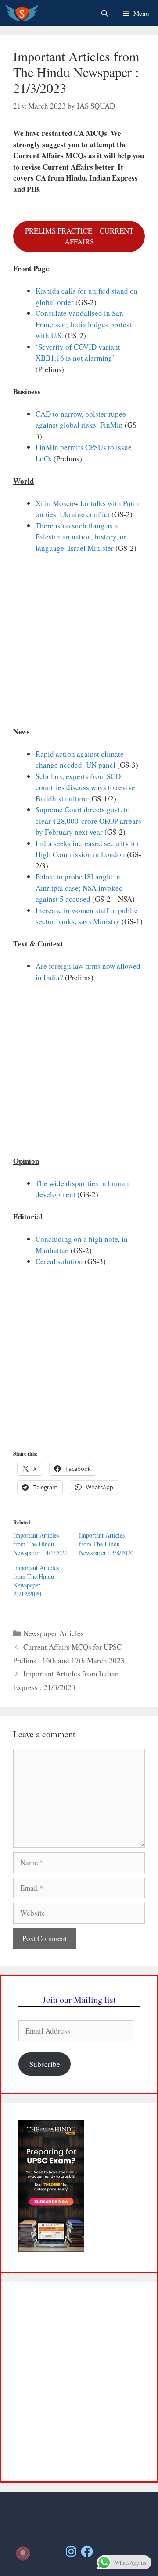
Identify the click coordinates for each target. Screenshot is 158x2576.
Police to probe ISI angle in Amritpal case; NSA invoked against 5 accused (79, 888)
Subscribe (45, 2064)
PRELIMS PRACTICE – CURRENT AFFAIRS (79, 236)
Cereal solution (59, 1261)
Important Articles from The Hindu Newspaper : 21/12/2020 (36, 1581)
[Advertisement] (79, 644)
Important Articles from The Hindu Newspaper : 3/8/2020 (106, 1544)
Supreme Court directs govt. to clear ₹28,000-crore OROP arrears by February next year (88, 821)
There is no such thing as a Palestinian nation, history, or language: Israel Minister (81, 537)
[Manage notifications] (23, 2553)
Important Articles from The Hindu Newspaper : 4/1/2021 (40, 1544)
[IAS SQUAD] (22, 13)
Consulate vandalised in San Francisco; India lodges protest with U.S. (84, 324)
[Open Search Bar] (104, 13)
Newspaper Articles (54, 1633)
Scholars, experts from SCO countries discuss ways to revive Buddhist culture (85, 787)
